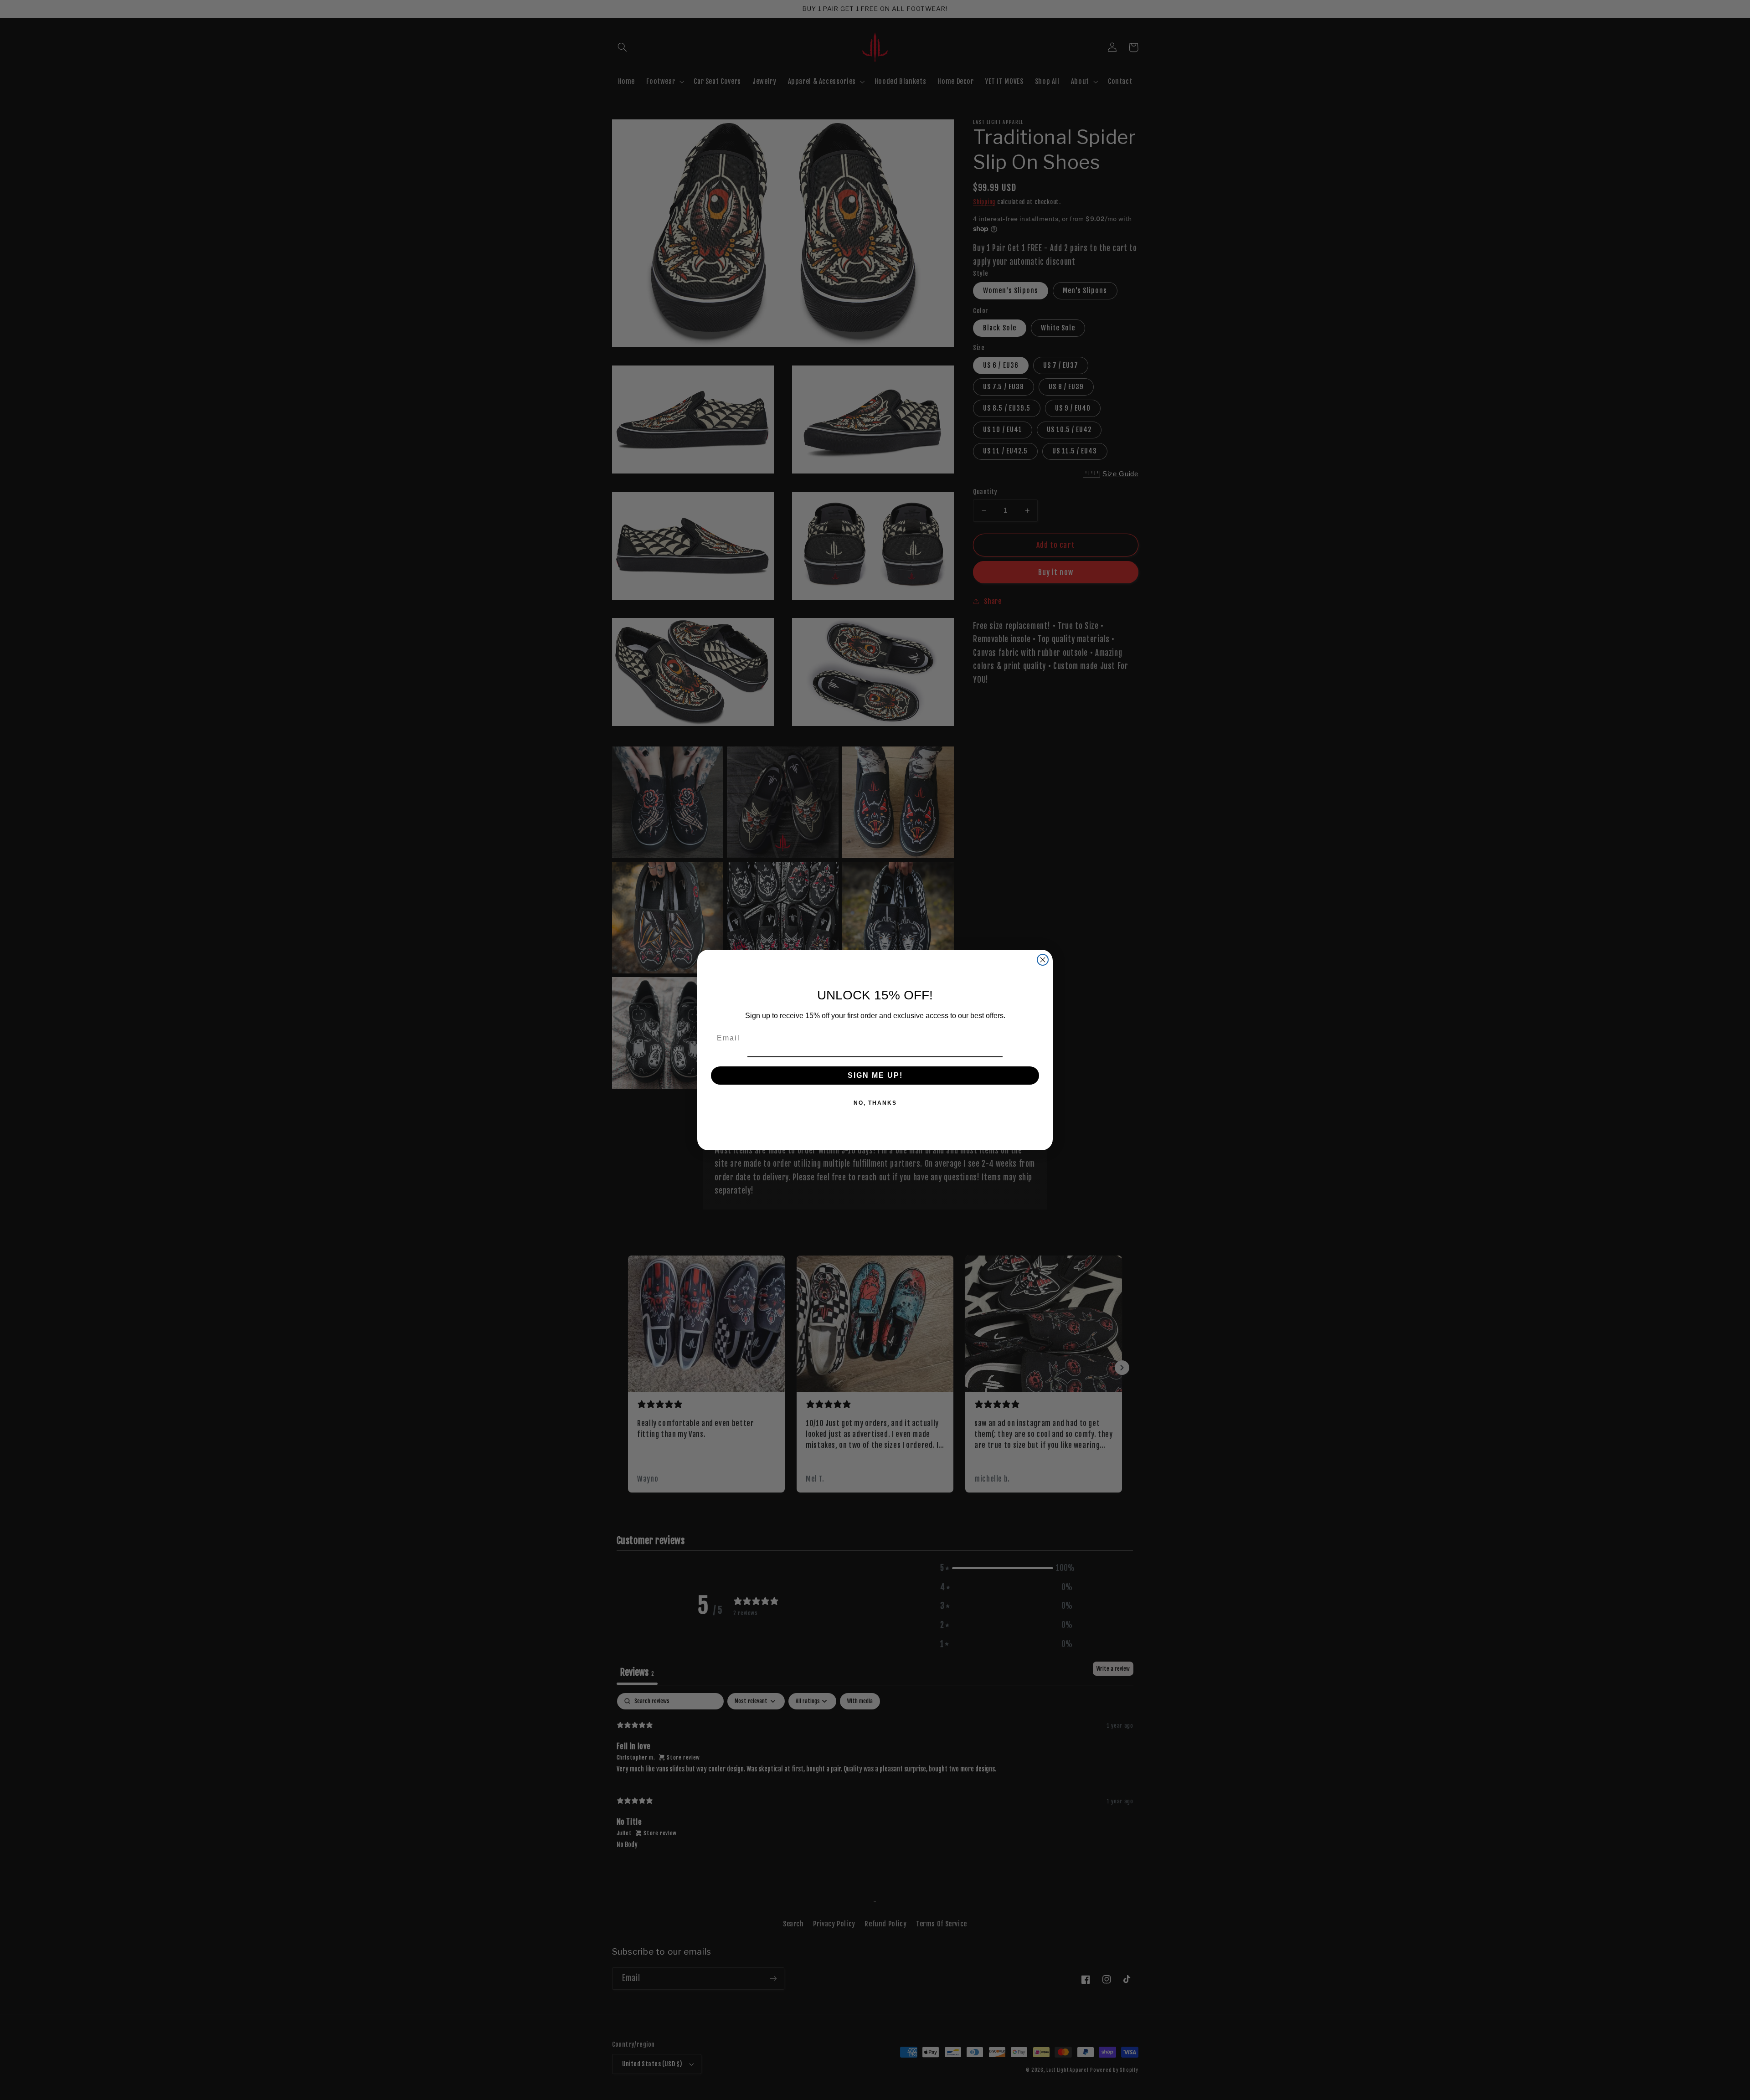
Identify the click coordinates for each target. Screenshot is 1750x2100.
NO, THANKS (875, 1103)
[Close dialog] (1043, 960)
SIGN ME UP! (875, 1075)
